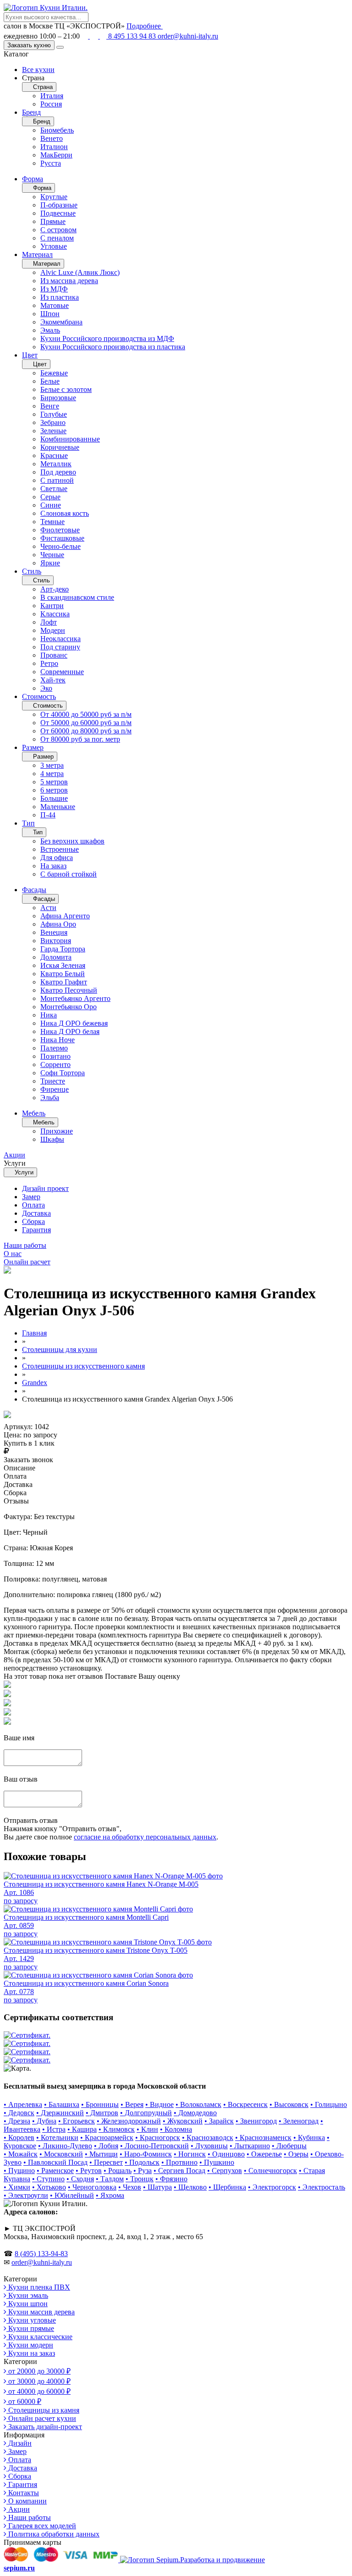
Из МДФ (54, 289)
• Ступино (48, 2179)
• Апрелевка (23, 2104)
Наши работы (29, 2517)
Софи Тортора (63, 1073)
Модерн (53, 630)
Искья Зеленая (63, 965)
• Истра (54, 2129)
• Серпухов (225, 2171)
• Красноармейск (107, 2137)
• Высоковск (289, 2104)
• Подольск (142, 2162)
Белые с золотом (66, 389)
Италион (54, 147)
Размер (33, 747)
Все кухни (38, 70)
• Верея (132, 2104)
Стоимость (39, 696)
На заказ (53, 866)
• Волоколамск (198, 2104)
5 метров (54, 782)
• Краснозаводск (208, 2137)
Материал (37, 254)
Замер (31, 1197)
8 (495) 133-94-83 (41, 2254)
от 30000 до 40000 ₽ (38, 2381)
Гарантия (36, 1230)
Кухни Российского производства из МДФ (107, 338)
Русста (51, 163)
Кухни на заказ (31, 2353)
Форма (33, 179)
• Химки (17, 2187)
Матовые (55, 305)
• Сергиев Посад (179, 2171)
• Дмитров (102, 2113)
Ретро (49, 663)
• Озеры (296, 2154)
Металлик (56, 464)
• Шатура (157, 2187)
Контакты (23, 2493)
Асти (48, 908)
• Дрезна (17, 2121)
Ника (49, 1015)
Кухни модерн (30, 2345)
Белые (50, 381)
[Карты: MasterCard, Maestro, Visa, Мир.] (62, 2560)
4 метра (52, 774)
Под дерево (58, 472)
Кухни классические (39, 2337)
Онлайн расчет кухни (41, 2418)
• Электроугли (26, 2195)
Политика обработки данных (53, 2534)
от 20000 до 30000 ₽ (38, 2371)
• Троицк (140, 2179)
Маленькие (58, 807)
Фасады (34, 890)
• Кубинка (309, 2137)
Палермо (54, 1048)
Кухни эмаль (27, 2295)
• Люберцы (289, 2146)
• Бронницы (100, 2104)
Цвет (30, 355)
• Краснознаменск (263, 2137)
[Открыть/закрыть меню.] (60, 47)
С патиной (57, 480)
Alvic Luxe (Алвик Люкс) (80, 272)
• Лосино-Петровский (154, 2146)
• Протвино (179, 2162)
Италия (52, 96)
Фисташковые (62, 538)
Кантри (52, 606)
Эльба (50, 1098)
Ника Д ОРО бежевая (74, 1023)
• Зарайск (219, 2121)
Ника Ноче (58, 1040)
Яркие (50, 563)
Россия (51, 104)
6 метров (54, 790)
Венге (50, 406)
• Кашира (82, 2129)
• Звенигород (256, 2121)
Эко (46, 688)
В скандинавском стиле (77, 597)
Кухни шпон (27, 2304)
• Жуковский (183, 2121)
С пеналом (57, 238)
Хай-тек (53, 680)
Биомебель (57, 130)
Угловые (54, 246)
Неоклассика (60, 639)
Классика (55, 614)
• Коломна (176, 2129)
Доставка (36, 1213)
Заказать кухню (29, 45)
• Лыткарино (250, 2146)
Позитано (55, 1056)
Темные (52, 522)
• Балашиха (62, 2104)
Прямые (53, 221)
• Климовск (117, 2129)
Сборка (33, 1221)
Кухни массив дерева (41, 2312)
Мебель (34, 1113)
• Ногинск (190, 2154)
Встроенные (60, 849)
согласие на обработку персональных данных (145, 1837)
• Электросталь (322, 2187)
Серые (50, 497)
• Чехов (130, 2187)
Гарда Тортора (63, 949)
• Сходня (80, 2179)
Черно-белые (60, 546)
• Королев (19, 2137)
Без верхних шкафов (72, 841)
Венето (52, 138)
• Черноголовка (92, 2187)
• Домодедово (195, 2113)
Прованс (54, 655)
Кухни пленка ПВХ (38, 2287)
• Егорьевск (77, 2121)
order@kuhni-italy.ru (188, 36)
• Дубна (44, 2121)
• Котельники (57, 2137)
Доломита (56, 957)
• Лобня (106, 2146)
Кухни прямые (30, 2328)
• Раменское (55, 2171)
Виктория (56, 941)
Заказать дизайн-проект (44, 2427)
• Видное (159, 2104)
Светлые (54, 489)
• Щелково (190, 2187)
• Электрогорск (272, 2187)
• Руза (143, 2171)
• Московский (61, 2154)
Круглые (54, 197)
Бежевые (54, 373)
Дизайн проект (45, 1188)
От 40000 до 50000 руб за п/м (86, 714)
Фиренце (55, 1089)
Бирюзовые (58, 398)
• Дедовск (19, 2113)
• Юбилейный (72, 2195)
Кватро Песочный (69, 990)
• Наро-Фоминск (146, 2154)
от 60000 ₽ (24, 2401)
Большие (54, 798)
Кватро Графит (64, 982)
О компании (27, 2501)
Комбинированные (70, 439)
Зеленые (53, 431)
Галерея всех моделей (41, 2526)
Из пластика (60, 297)
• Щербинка (227, 2187)
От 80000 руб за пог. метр (80, 739)
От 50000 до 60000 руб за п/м (86, 723)
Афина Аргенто (65, 916)
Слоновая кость (65, 513)
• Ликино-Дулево (65, 2146)
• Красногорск (158, 2137)
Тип (28, 823)
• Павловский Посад (55, 2162)
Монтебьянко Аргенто (75, 998)
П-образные (59, 205)
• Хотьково (49, 2187)
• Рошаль (118, 2171)
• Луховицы (209, 2146)
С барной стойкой (69, 874)
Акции (18, 2509)
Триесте (53, 1081)
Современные (62, 672)
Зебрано (53, 422)
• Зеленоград (299, 2121)
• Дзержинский (60, 2113)
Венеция (54, 932)
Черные (52, 555)
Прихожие (57, 1131)
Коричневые (60, 447)
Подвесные (58, 213)
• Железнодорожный (129, 2121)
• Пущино (19, 2171)
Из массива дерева (69, 281)
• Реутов (89, 2171)
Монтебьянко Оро (69, 1007)
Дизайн (19, 2443)
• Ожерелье (264, 2154)
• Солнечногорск (270, 2171)
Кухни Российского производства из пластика (113, 347)
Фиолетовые (60, 530)
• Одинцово (226, 2154)
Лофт (49, 622)
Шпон (50, 314)
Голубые (54, 414)
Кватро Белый (63, 974)
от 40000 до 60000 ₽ (38, 2391)
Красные (54, 455)
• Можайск (21, 2154)
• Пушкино (217, 2162)
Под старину (60, 647)
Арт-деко (55, 589)
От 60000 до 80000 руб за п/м (86, 731)
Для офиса (57, 858)
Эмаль (50, 330)
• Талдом (110, 2179)
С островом (58, 230)
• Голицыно (329, 2104)
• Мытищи (101, 2154)
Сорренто (55, 1064)
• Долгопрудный (146, 2113)
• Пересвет (106, 2162)
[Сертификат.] (27, 2035)
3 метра (52, 765)
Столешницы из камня (43, 2410)
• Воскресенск (245, 2104)
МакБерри (56, 155)
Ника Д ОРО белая (70, 1031)
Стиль (32, 571)
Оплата (33, 1205)
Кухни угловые (31, 2320)
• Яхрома (110, 2195)
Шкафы (52, 1139)
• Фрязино (171, 2179)
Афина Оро (58, 924)
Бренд (31, 112)
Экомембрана (61, 322)
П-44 (48, 815)
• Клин (147, 2129)
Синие (51, 505)
